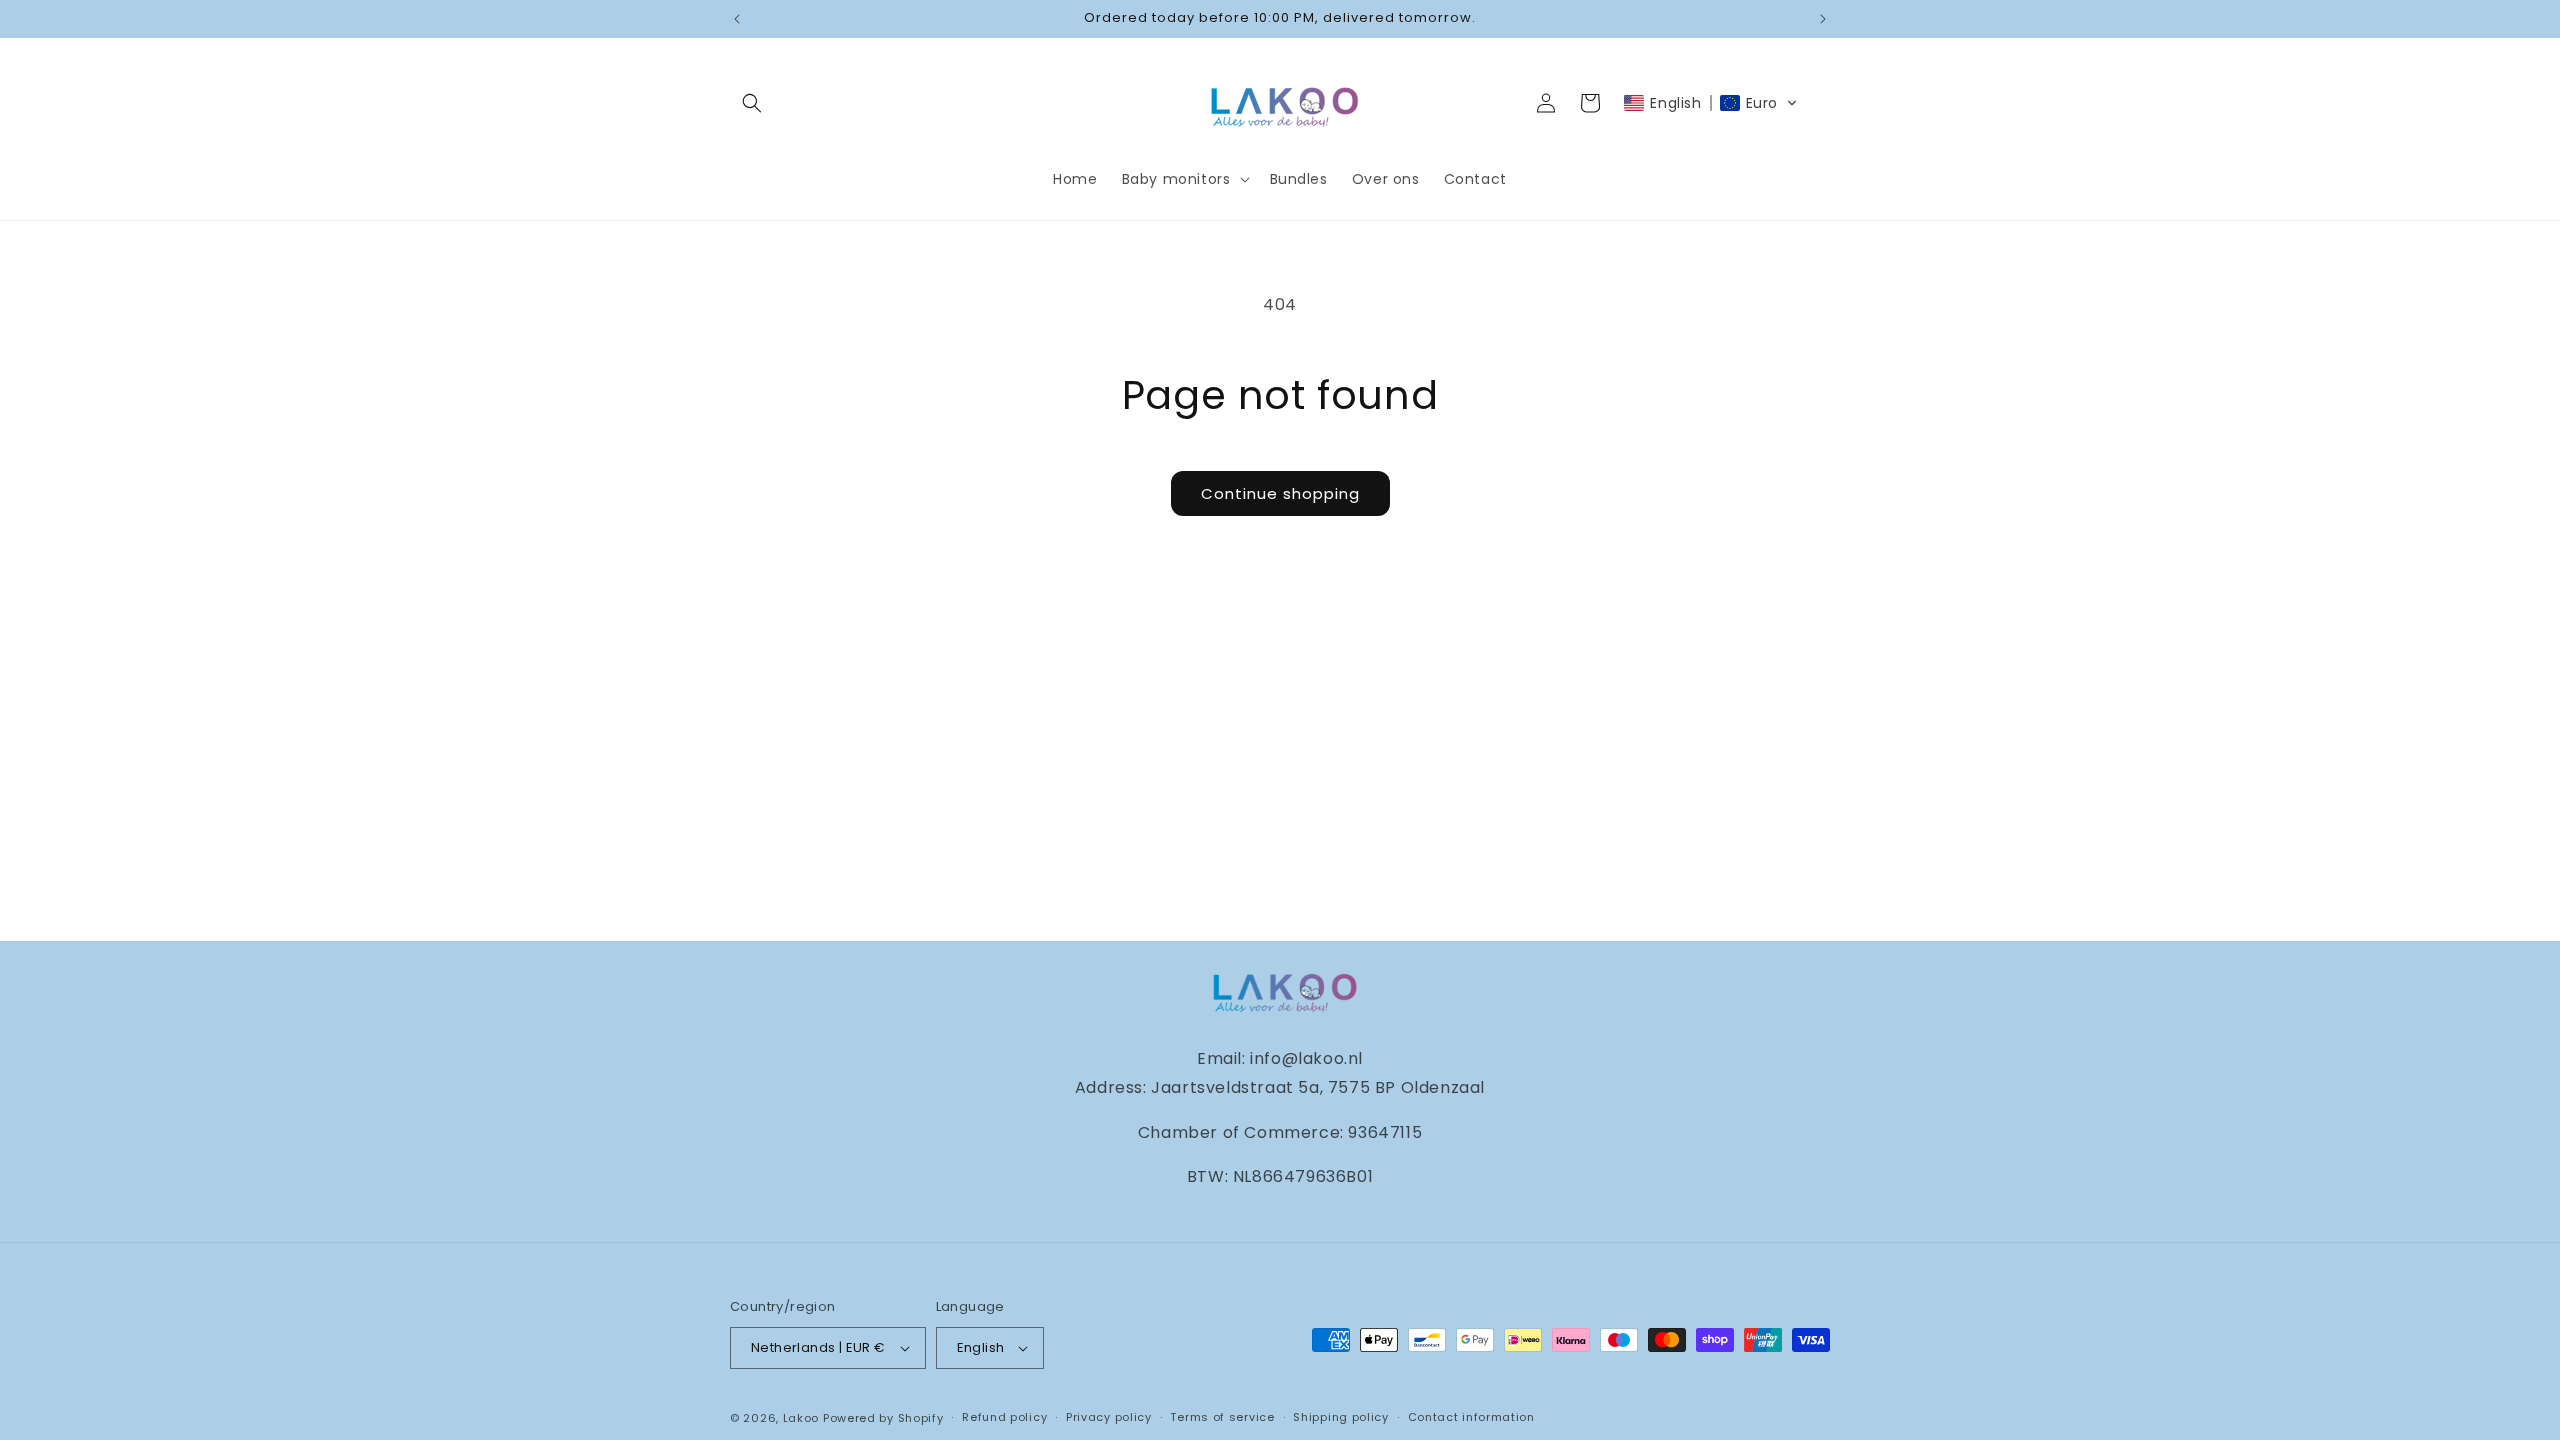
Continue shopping (1280, 493)
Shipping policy (1341, 1417)
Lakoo (801, 1418)
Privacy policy (1109, 1417)
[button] (752, 103)
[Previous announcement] (737, 19)
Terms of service (1222, 1417)
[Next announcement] (1823, 19)
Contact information (1471, 1417)
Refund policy (1004, 1417)
